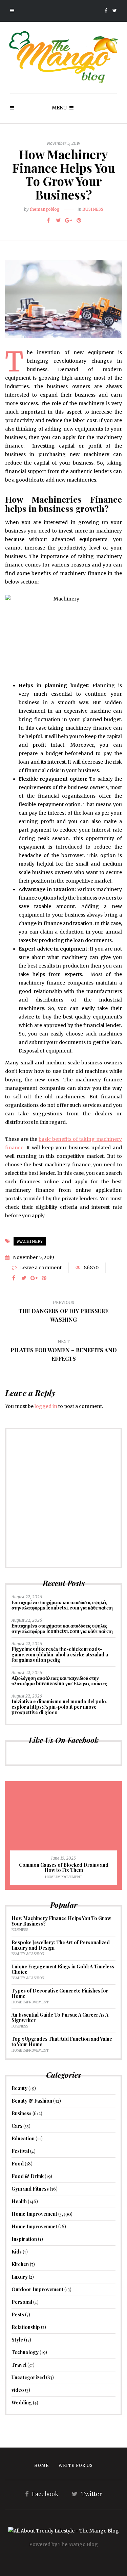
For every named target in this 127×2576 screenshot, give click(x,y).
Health (19, 2201)
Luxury (20, 2277)
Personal (22, 2302)
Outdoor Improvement (37, 2289)
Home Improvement (64, 1877)
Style (17, 2340)
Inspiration (24, 2239)
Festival (20, 2151)
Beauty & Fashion (28, 1954)
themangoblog (45, 209)
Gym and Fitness (30, 2189)
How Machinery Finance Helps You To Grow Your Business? (61, 1921)
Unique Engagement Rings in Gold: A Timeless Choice (63, 1969)
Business (93, 209)
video (18, 2390)
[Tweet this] (59, 220)
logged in (46, 1406)
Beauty (19, 2088)
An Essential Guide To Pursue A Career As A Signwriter (60, 2017)
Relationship (26, 2327)
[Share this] (48, 220)
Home (41, 2465)
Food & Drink (28, 2176)
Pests (18, 2314)
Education (23, 2138)
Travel (19, 2365)
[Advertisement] (63, 1498)
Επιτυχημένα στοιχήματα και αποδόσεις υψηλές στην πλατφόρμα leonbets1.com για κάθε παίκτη (62, 1605)
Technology (25, 2352)
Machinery (30, 1241)
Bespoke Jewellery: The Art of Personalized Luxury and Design (61, 1945)
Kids (17, 2252)
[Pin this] (79, 220)
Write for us (76, 2465)
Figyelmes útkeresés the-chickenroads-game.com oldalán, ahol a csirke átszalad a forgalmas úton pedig (60, 1655)
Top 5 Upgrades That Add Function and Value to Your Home (62, 2042)
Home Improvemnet (34, 2226)
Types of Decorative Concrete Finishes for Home (60, 1993)
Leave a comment (41, 1268)
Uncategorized (28, 2377)
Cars (17, 2126)
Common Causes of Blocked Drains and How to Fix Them (64, 1868)
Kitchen (20, 2264)
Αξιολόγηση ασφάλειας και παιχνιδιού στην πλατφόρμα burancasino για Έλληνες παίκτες (59, 1681)
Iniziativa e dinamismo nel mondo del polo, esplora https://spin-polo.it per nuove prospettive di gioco (59, 1707)
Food (18, 2164)
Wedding (22, 2403)
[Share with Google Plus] (69, 220)
